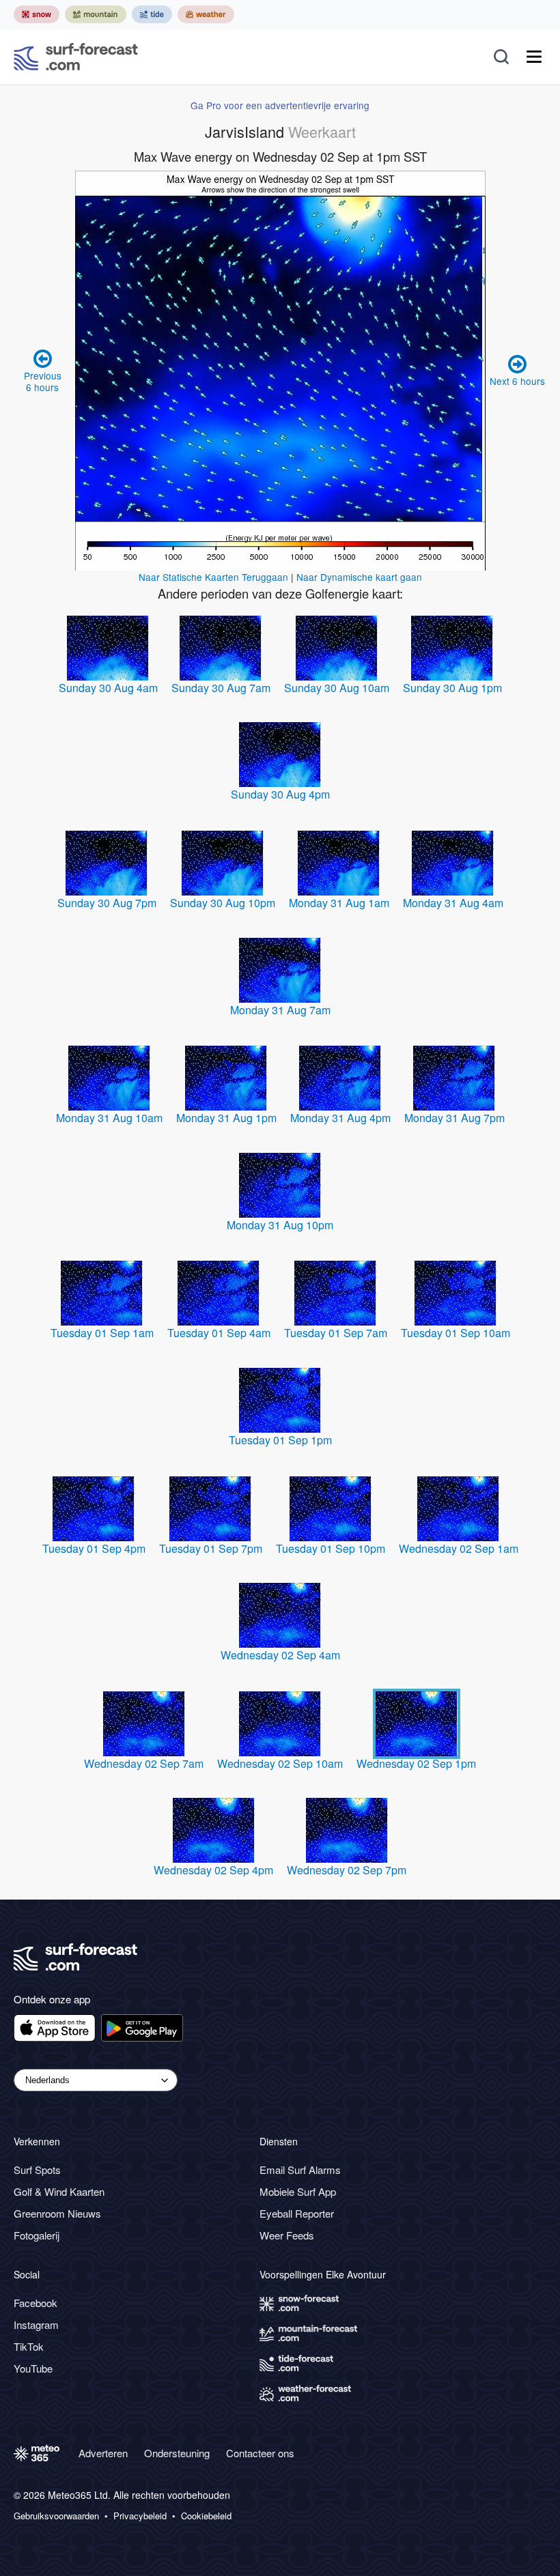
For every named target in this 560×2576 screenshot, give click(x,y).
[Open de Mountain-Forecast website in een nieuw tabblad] (96, 14)
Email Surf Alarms (300, 2170)
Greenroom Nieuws (57, 2213)
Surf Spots (37, 2170)
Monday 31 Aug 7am (280, 1010)
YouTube (33, 2368)
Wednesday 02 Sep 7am (144, 1763)
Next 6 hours (517, 381)
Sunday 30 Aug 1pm (452, 688)
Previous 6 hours (43, 381)
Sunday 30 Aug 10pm (223, 903)
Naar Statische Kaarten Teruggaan (213, 577)
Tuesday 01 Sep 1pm (280, 1440)
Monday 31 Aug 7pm (454, 1118)
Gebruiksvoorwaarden (56, 2516)
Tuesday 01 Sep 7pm (211, 1548)
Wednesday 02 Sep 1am (459, 1548)
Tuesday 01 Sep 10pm (331, 1548)
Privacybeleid (140, 2516)
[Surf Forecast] (76, 57)
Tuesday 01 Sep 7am (336, 1333)
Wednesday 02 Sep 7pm (347, 1870)
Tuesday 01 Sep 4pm (94, 1548)
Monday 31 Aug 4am (453, 903)
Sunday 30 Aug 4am (108, 688)
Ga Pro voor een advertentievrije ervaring (280, 105)
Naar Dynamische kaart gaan (359, 577)
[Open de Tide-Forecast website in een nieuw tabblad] (152, 14)
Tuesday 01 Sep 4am (219, 1333)
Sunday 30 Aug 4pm (280, 794)
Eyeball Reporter (297, 2213)
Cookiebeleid (206, 2516)
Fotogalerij (37, 2235)
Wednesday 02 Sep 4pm (213, 1870)
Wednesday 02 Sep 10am (280, 1763)
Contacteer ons (260, 2453)
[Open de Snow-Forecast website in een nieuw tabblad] (37, 14)
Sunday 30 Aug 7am (221, 688)
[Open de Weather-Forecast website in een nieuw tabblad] (206, 14)
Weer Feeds (287, 2235)
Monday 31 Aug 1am (339, 903)
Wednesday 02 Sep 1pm (416, 1763)
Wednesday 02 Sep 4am (280, 1655)
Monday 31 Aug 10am (109, 1118)
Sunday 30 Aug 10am (337, 688)
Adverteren (103, 2453)
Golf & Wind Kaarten (59, 2191)
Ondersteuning (177, 2453)
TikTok (29, 2346)
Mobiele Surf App (298, 2191)
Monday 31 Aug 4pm (340, 1118)
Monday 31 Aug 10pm (280, 1225)
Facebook (36, 2303)
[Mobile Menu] (534, 57)
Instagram (36, 2324)
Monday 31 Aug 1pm (226, 1118)
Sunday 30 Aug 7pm (107, 903)
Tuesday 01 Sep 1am (102, 1333)
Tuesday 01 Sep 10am (456, 1333)
